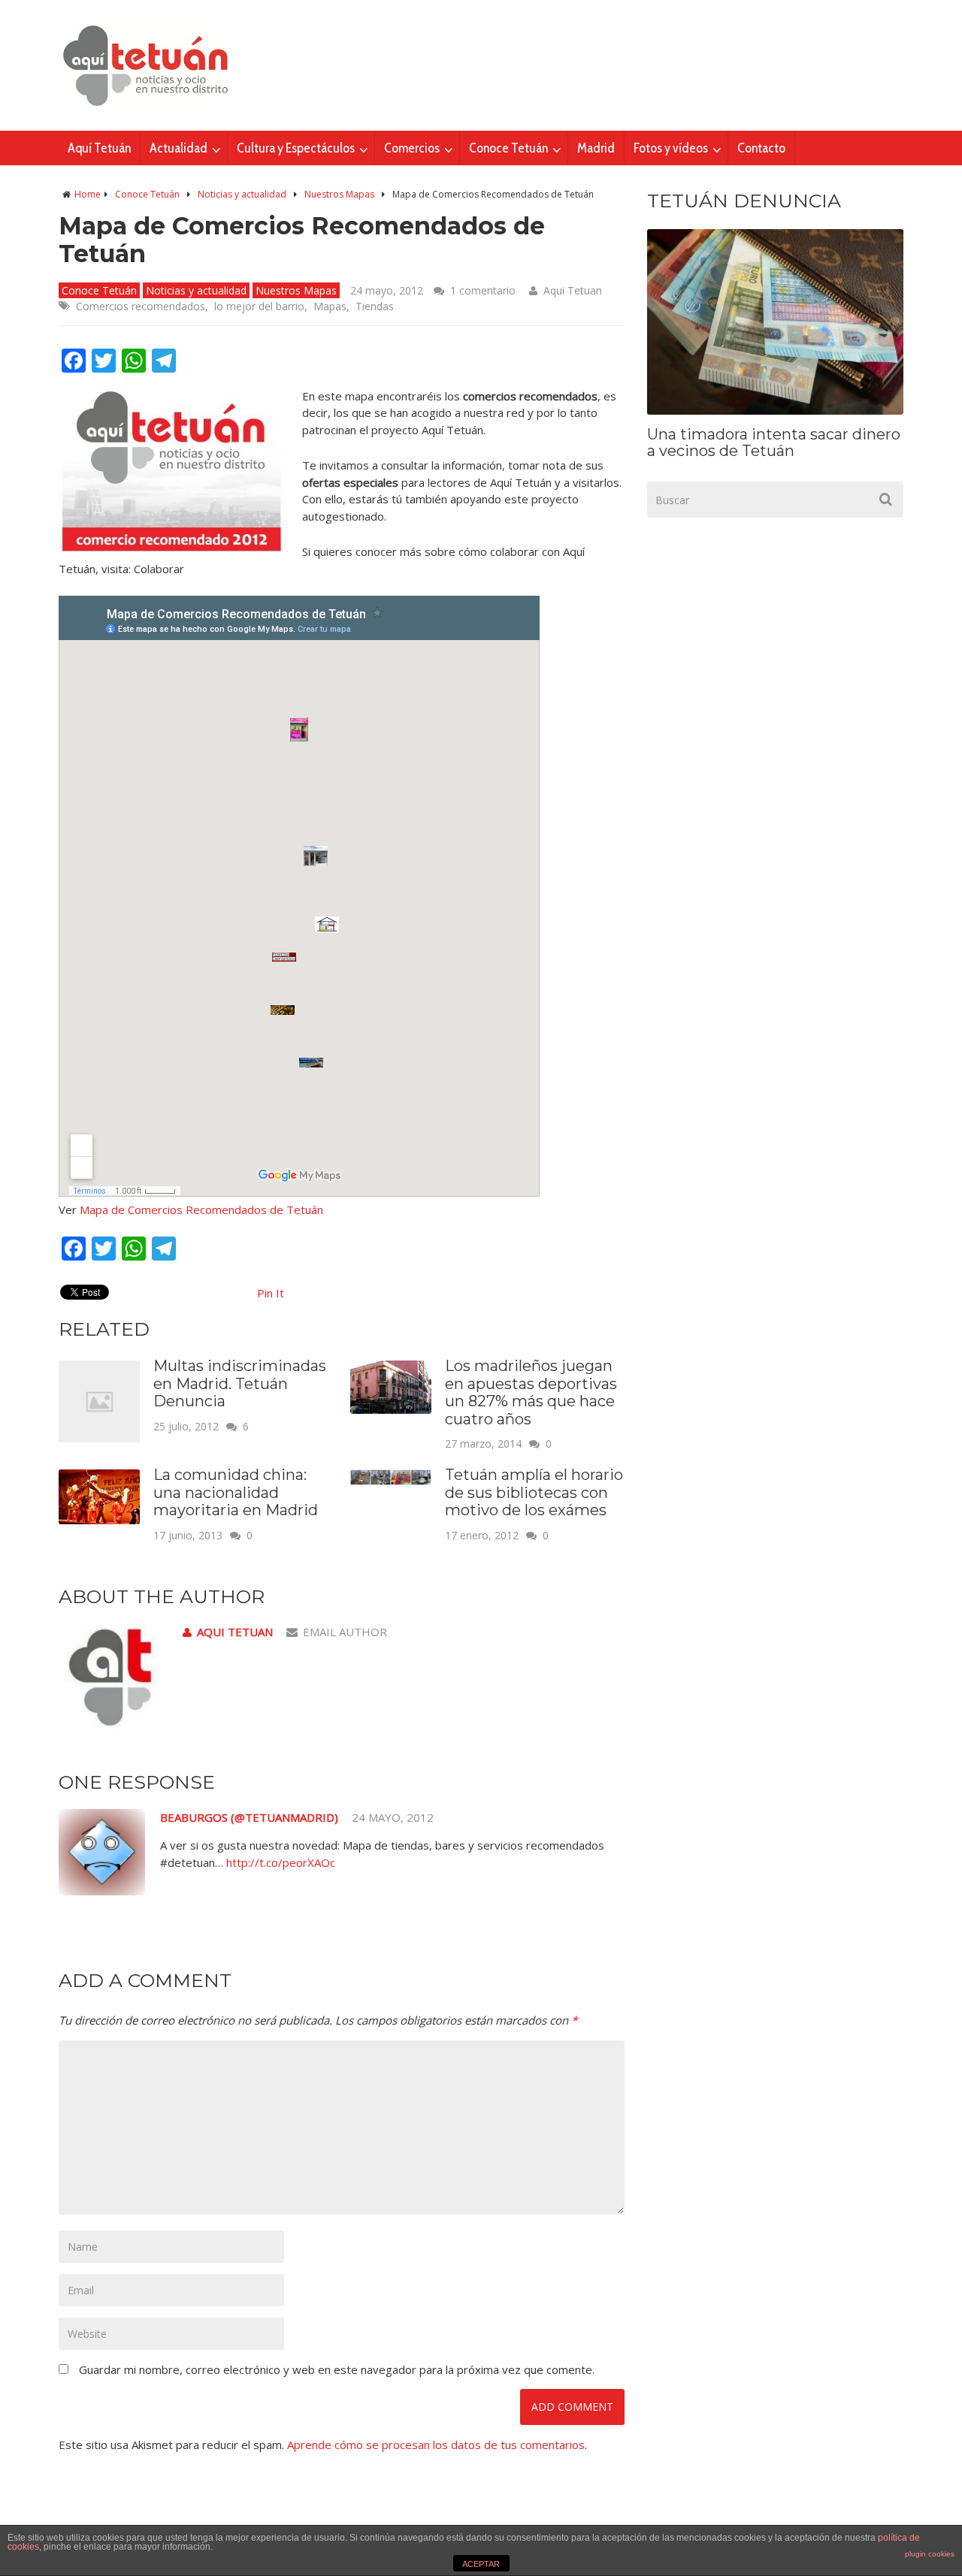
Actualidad (178, 148)
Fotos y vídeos (671, 148)
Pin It (271, 1293)
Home (88, 194)
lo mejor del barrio (259, 306)
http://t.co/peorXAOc (281, 1862)
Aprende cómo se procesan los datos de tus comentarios (436, 2445)
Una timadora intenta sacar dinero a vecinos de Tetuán (774, 442)
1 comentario (483, 290)
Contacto (761, 148)
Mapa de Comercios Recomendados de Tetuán (201, 1209)
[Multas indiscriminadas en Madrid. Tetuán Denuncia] (99, 1438)
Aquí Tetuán (99, 148)
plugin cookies (930, 2554)
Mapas (330, 306)
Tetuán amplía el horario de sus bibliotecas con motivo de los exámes (534, 1492)
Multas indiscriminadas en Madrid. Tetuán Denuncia (240, 1383)
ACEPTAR (481, 2564)
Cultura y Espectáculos (296, 148)
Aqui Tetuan (573, 290)
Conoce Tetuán (508, 148)
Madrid (596, 148)
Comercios (412, 148)
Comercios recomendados (141, 306)
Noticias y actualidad (242, 194)
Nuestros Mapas (339, 194)
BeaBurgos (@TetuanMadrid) (249, 1817)
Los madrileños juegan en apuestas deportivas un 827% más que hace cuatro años (531, 1392)
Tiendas (375, 306)
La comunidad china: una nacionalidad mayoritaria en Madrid (236, 1492)
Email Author (345, 1632)
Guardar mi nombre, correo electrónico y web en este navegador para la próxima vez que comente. (337, 2369)
